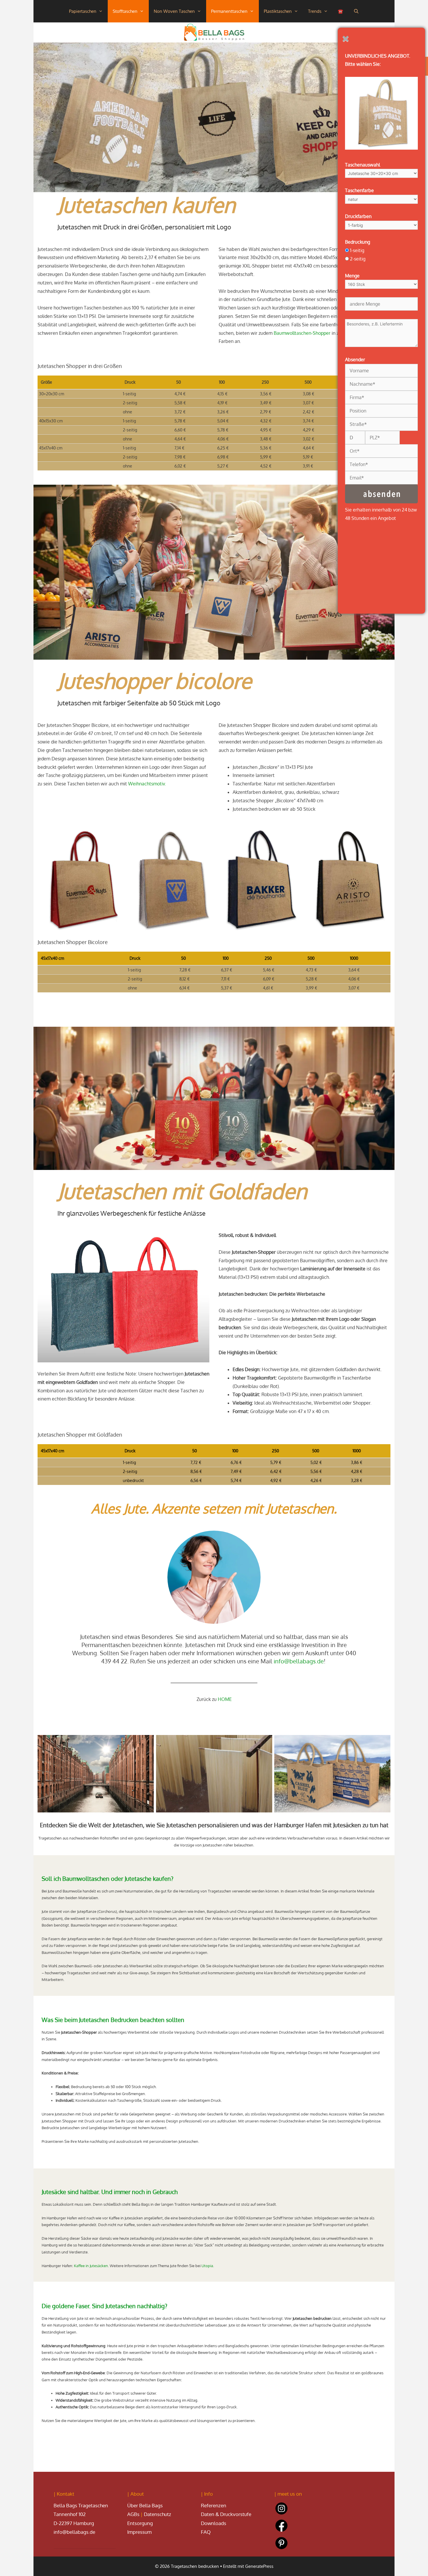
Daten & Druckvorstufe (226, 2514)
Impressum (139, 2532)
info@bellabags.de (299, 1661)
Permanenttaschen (229, 11)
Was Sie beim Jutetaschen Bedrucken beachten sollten (113, 2020)
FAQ (206, 2532)
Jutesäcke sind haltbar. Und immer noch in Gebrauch (110, 2192)
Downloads (214, 2523)
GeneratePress (259, 2566)
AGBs (133, 2514)
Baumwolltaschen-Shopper (302, 333)
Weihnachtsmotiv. (147, 784)
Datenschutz (158, 2514)
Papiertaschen (83, 11)
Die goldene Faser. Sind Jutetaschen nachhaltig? (104, 2306)
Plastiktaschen (278, 11)
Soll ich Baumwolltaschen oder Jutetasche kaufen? (107, 1879)
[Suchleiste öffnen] (356, 11)
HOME (225, 1699)
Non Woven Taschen (174, 11)
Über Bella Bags (145, 2505)
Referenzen (214, 2505)
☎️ (341, 11)
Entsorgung (140, 2523)
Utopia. (208, 2266)
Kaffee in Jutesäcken (91, 2266)
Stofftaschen (125, 11)
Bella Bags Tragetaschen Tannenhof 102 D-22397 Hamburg (81, 2508)
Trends (315, 11)
